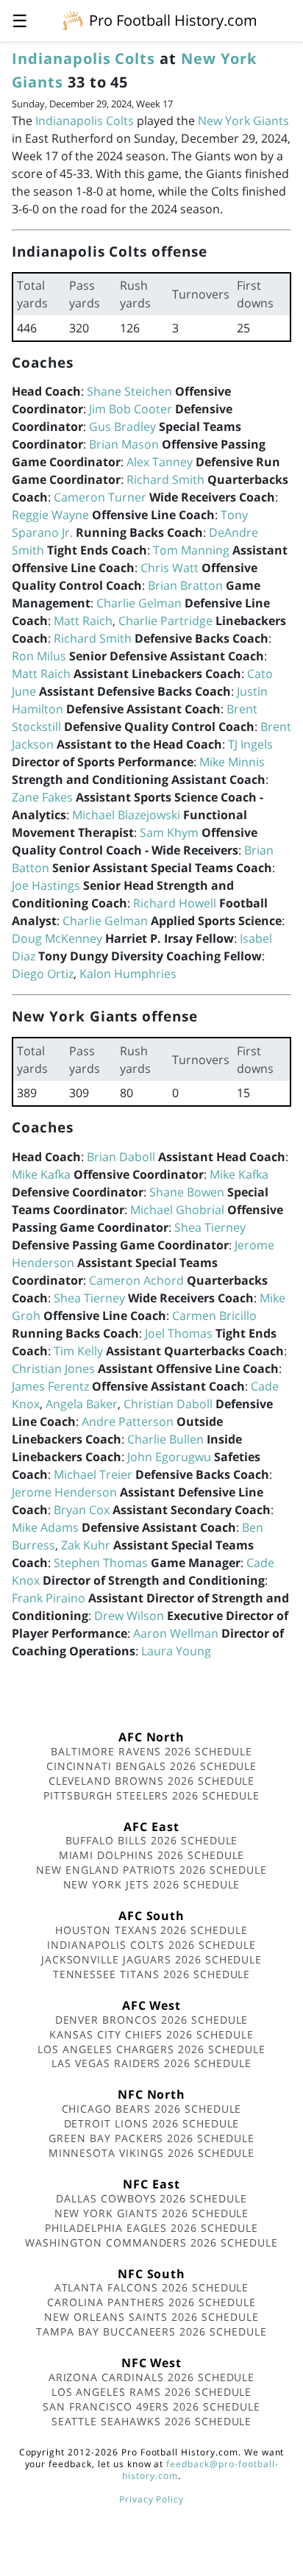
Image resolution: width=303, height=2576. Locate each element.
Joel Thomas (179, 1333)
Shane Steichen (129, 391)
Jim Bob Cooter (131, 409)
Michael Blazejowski (126, 815)
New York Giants (243, 121)
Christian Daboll (168, 1404)
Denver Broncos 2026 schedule (152, 2020)
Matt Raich (83, 621)
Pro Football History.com (173, 20)
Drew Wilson (129, 1616)
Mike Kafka (41, 1174)
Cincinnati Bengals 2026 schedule (152, 1766)
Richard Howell (175, 903)
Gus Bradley (122, 427)
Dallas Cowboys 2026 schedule (151, 2198)
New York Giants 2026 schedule (152, 2213)
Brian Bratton (185, 585)
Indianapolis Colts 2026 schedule (151, 1945)
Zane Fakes (42, 797)
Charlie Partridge (165, 621)
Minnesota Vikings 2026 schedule (152, 2153)
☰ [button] (20, 20)
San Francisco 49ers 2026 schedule (151, 2406)
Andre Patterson (128, 1421)
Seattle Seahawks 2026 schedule (152, 2421)
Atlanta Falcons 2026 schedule (152, 2287)
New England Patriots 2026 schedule (151, 1870)
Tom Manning (191, 550)
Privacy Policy (151, 2499)
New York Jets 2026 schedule (152, 1884)
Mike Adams (45, 1527)
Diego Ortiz (43, 974)
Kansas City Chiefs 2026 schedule (151, 2034)
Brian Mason (124, 444)
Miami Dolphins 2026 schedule (152, 1855)
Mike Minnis (232, 762)
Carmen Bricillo (214, 1316)
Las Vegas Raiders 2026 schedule (151, 2063)
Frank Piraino (49, 1598)
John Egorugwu (169, 1457)
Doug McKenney (57, 938)
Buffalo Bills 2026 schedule (152, 1840)
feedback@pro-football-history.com (200, 2470)
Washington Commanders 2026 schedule (151, 2243)
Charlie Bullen (165, 1439)
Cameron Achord (136, 1280)
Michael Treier (93, 1474)
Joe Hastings (46, 885)
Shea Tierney (210, 1227)
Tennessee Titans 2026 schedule (152, 1974)
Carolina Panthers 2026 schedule (151, 2302)
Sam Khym (169, 832)
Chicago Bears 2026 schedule (152, 2109)
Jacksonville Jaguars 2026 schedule (152, 1959)
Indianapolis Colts (83, 58)
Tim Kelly (78, 1351)
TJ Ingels (250, 744)
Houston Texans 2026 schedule (151, 1930)
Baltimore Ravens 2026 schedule (151, 1751)
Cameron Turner (100, 497)
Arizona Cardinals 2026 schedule (152, 2377)
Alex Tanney (160, 462)
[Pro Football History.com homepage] (73, 20)
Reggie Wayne (50, 515)
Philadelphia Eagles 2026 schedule (151, 2228)
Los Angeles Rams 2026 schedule (152, 2392)
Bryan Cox (82, 1510)
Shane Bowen (187, 1192)
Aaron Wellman (176, 1633)
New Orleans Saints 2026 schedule (151, 2317)
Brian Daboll (121, 1157)
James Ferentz (50, 1386)
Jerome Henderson (64, 1492)
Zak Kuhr (86, 1545)
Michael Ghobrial (177, 1210)
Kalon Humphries (128, 974)
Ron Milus (39, 656)
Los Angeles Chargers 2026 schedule (151, 2049)
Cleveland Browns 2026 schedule (152, 1781)
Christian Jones (53, 1369)
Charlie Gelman (139, 603)
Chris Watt (170, 568)
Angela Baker (82, 1404)
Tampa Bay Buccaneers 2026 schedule (151, 2331)
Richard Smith (165, 479)
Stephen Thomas (101, 1563)
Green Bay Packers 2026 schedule (151, 2138)
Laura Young (176, 1651)
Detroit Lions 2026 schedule (152, 2123)
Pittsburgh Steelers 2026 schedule (151, 1795)
